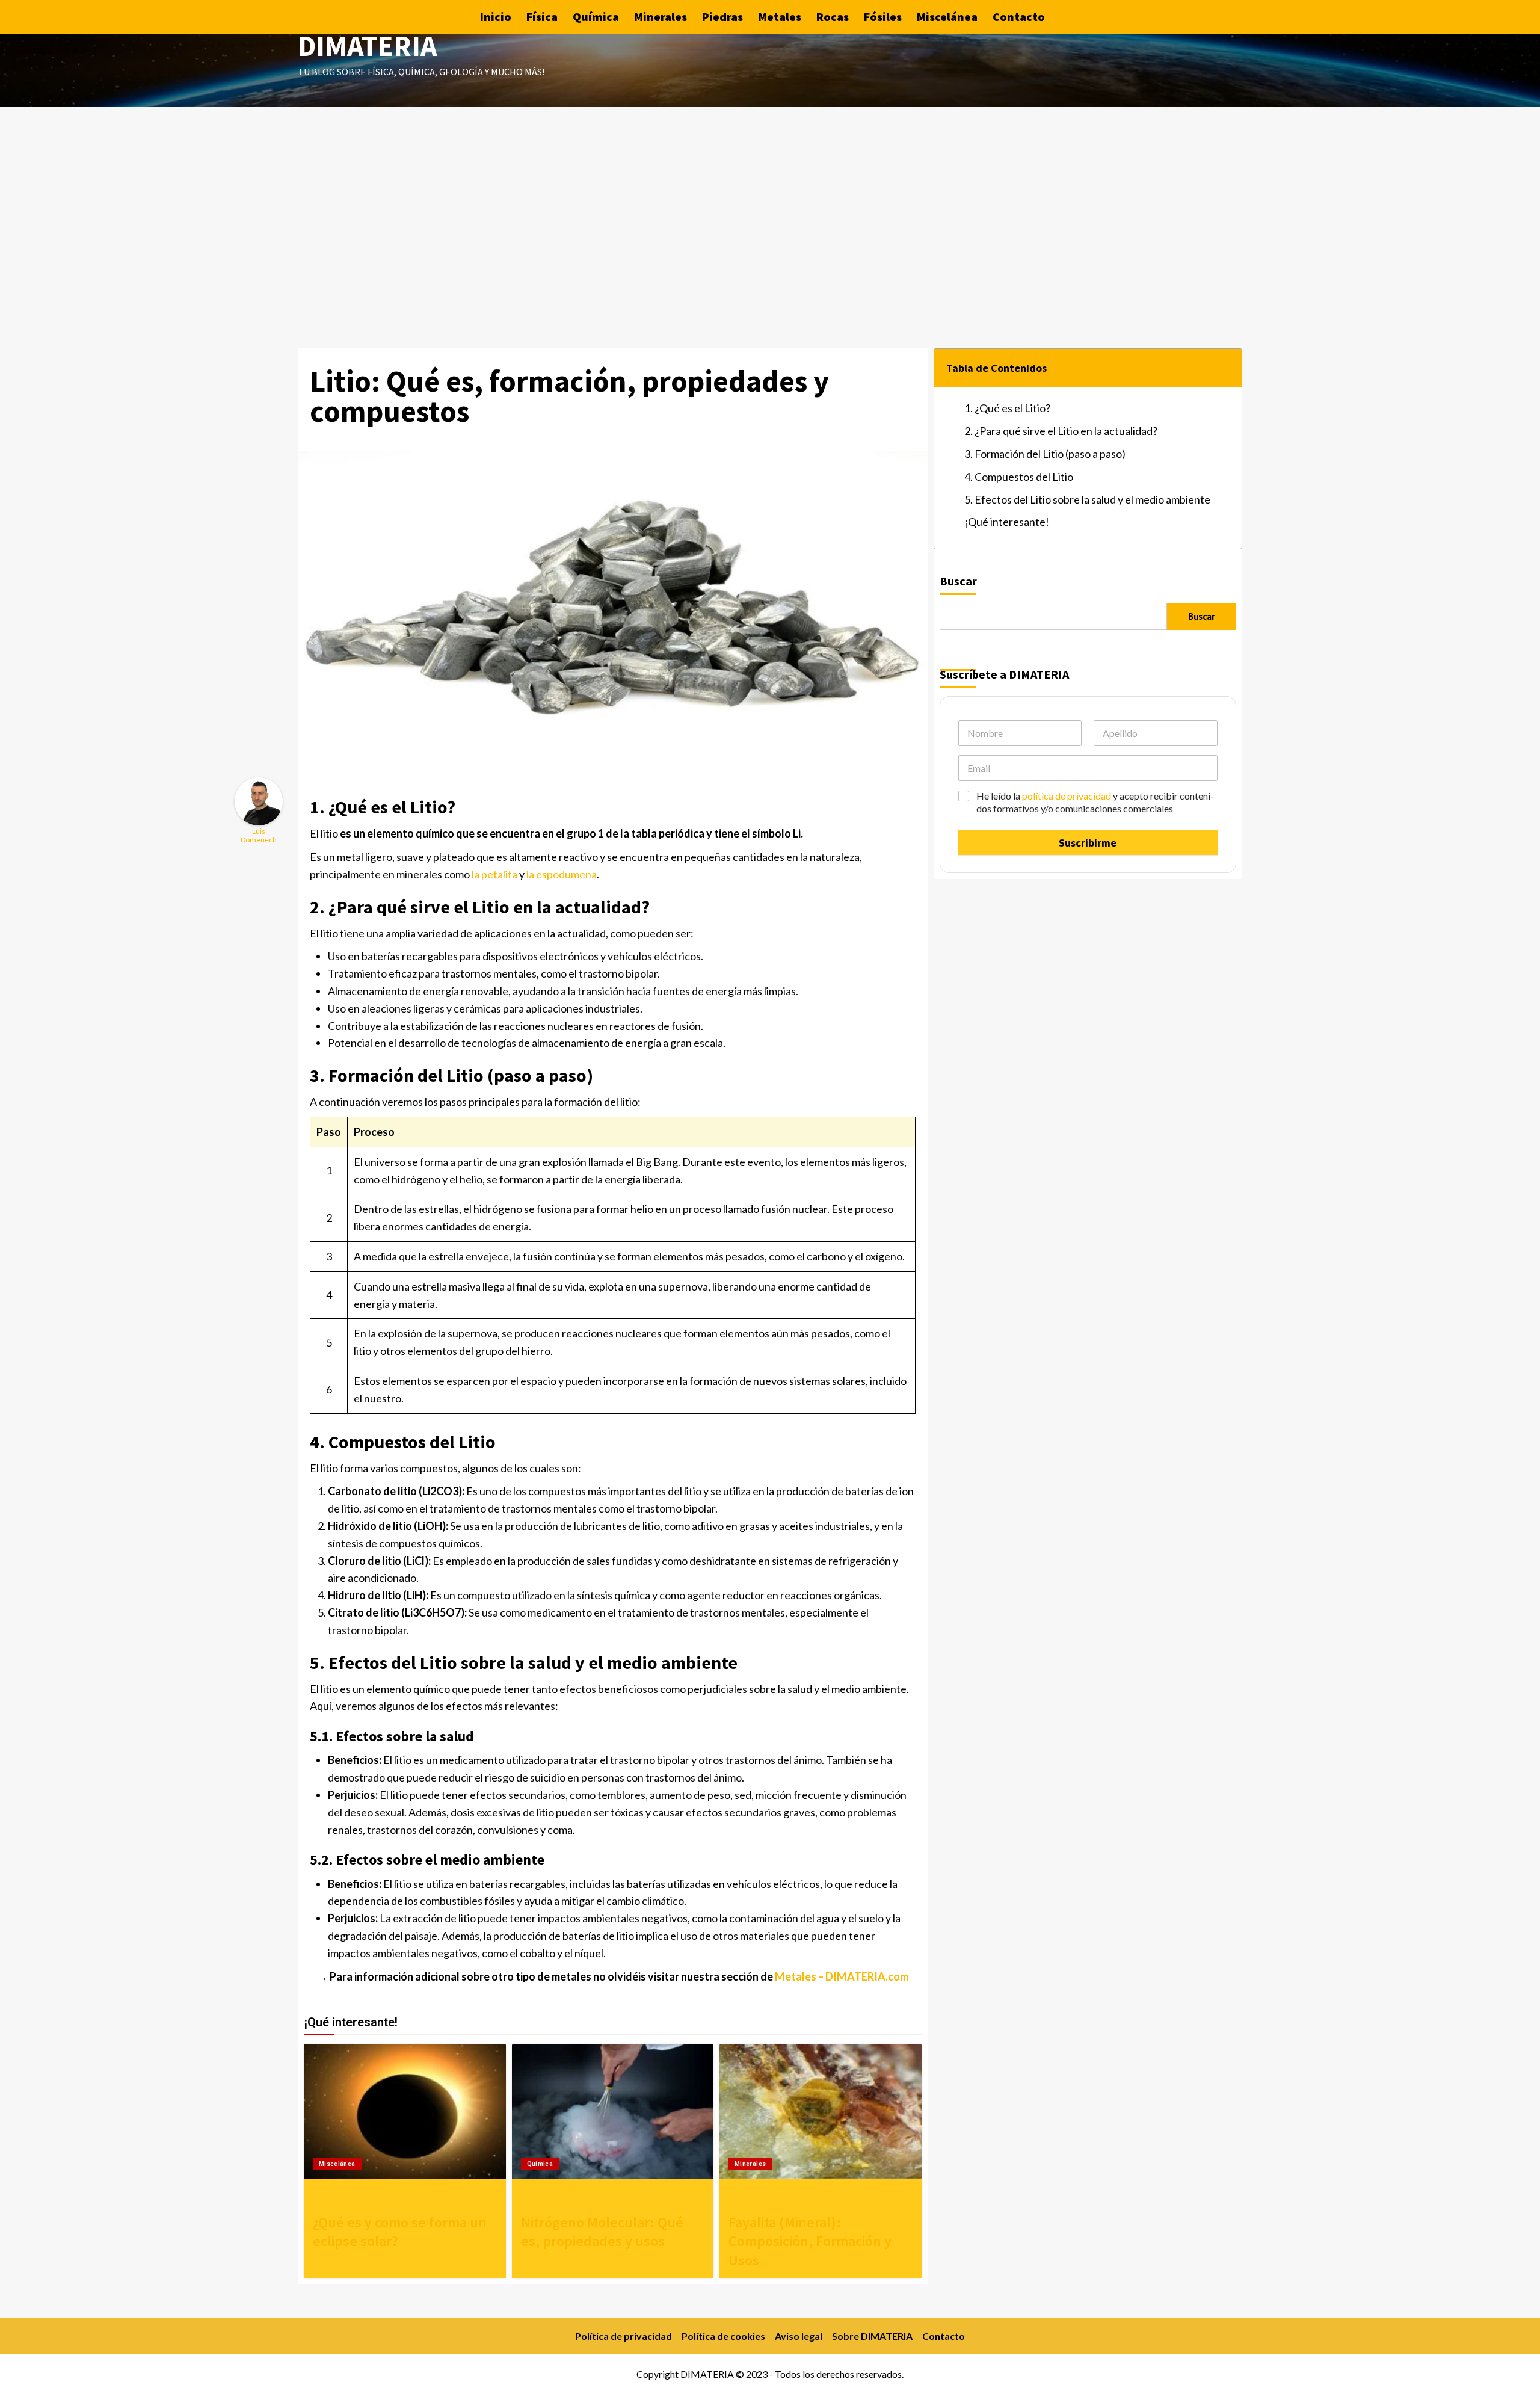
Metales (780, 17)
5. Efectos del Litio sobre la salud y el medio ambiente (1087, 499)
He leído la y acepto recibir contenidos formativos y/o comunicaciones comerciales (1095, 802)
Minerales (661, 17)
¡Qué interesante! (1007, 522)
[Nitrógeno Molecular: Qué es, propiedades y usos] (613, 2112)
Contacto (1019, 17)
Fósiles (883, 17)
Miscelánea (947, 17)
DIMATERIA (368, 46)
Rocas (833, 17)
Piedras (722, 17)
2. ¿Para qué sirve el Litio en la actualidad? (1061, 431)
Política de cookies (723, 2336)
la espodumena (562, 874)
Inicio (496, 17)
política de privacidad (1067, 796)
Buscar (958, 581)
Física (542, 17)
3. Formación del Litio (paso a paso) (1045, 454)
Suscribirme (1088, 843)
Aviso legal (799, 2336)
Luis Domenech (259, 835)
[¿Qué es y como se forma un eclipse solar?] (405, 2112)
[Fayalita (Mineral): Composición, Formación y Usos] (821, 2112)
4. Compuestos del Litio (1019, 477)
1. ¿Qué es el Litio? (1007, 408)
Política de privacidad (624, 2336)
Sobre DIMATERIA (872, 2336)
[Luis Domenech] (259, 800)
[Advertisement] (770, 197)
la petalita (494, 874)
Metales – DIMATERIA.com (842, 1976)
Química (596, 17)
